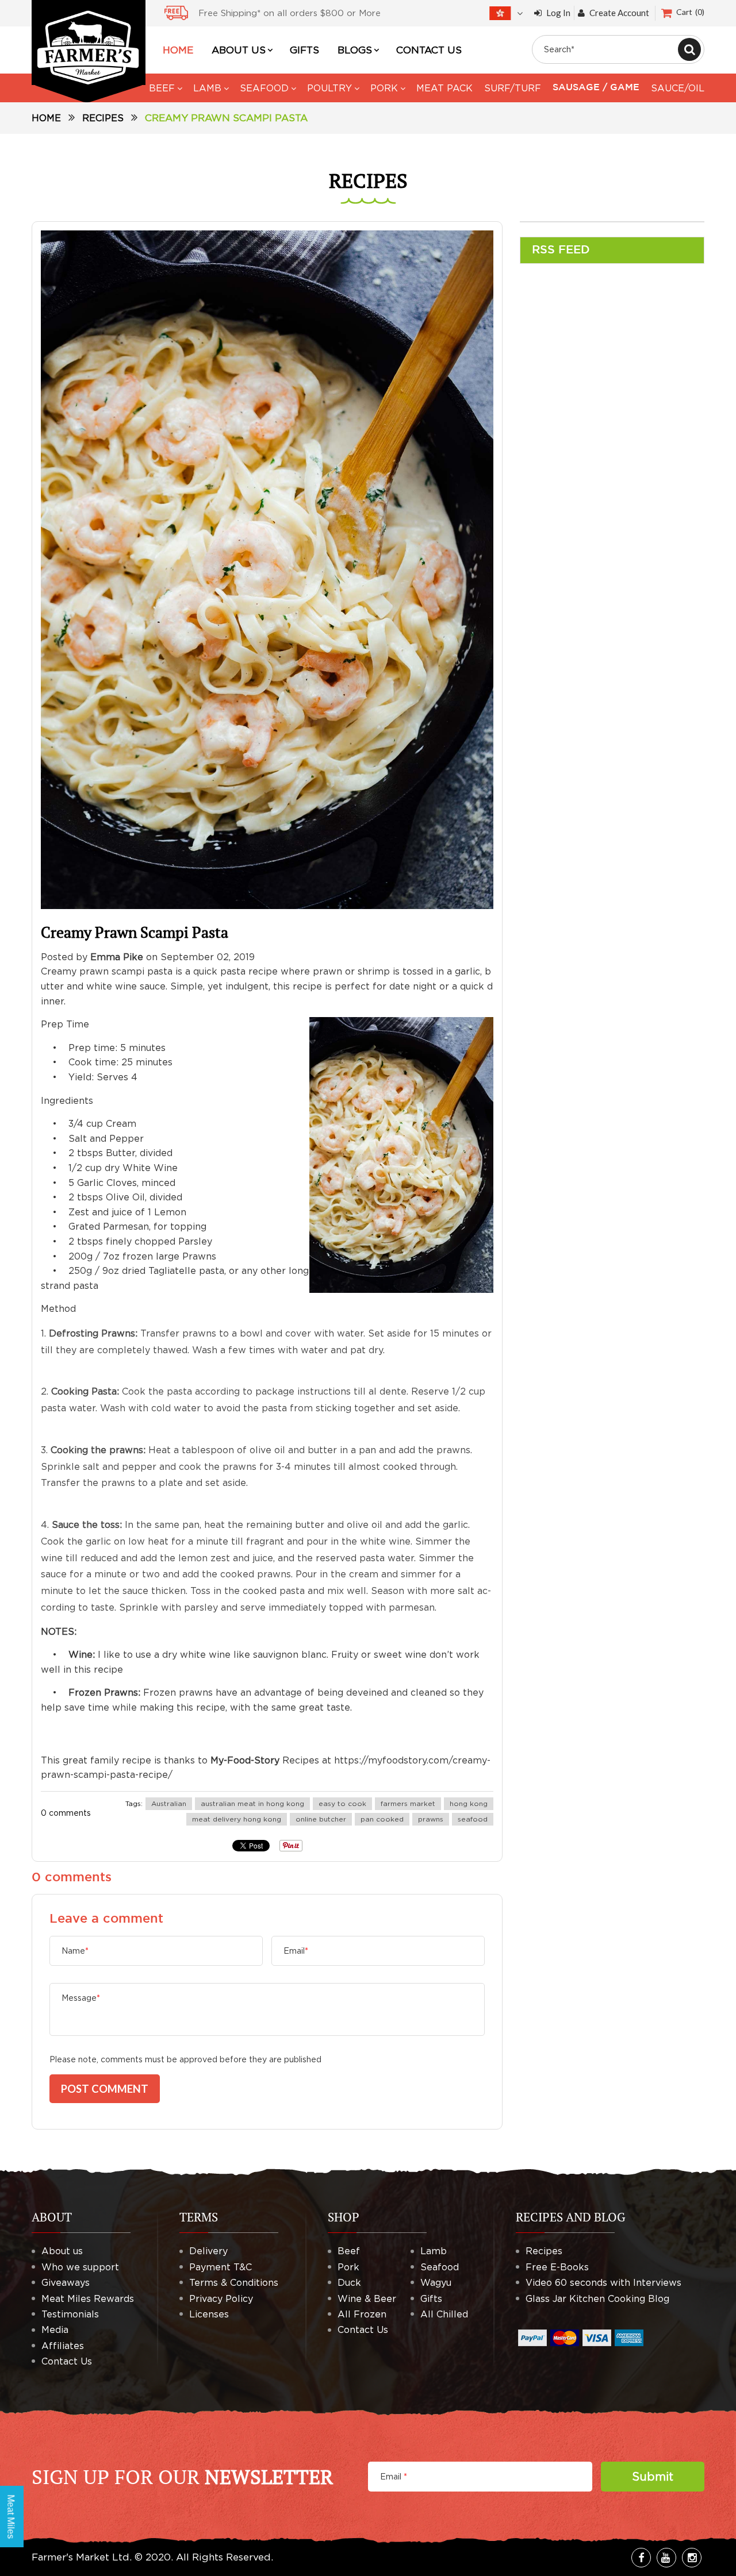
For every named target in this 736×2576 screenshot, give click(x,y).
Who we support (80, 2267)
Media (55, 2329)
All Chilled (444, 2314)
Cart (689, 12)
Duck (349, 2282)
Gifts (431, 2298)
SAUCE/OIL (678, 88)
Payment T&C (221, 2267)
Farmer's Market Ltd (80, 2557)
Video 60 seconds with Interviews (603, 2282)
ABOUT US (239, 50)
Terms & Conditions (234, 2282)
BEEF (162, 88)
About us (62, 2251)
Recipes (103, 118)
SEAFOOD (264, 88)
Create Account (619, 13)
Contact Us (67, 2361)
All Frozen (362, 2314)
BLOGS (355, 50)
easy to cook (342, 1803)
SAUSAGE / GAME (596, 88)
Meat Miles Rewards (88, 2298)
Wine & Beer (367, 2298)
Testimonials (70, 2314)
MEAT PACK (444, 88)
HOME (178, 50)
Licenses (209, 2314)
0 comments (66, 1813)
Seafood (440, 2267)
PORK (384, 88)
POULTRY (329, 88)
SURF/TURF (513, 88)
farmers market (408, 1803)
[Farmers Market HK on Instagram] (692, 2558)
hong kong (469, 1803)
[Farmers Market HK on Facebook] (641, 2558)
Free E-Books (557, 2267)
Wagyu (436, 2282)
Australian (169, 1803)
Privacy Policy (221, 2298)
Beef (349, 2251)
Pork (348, 2267)
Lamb (434, 2251)
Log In (558, 13)
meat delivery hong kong (237, 1819)
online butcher (321, 1819)
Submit (653, 2476)
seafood (473, 1819)
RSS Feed (561, 250)
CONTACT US (429, 50)
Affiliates (63, 2346)
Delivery (208, 2251)
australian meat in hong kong (252, 1803)
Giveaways (66, 2282)
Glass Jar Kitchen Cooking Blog (597, 2298)
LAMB (207, 88)
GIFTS (304, 50)
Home (46, 118)
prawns (431, 1819)
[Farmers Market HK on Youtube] (666, 2558)
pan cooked (382, 1819)
